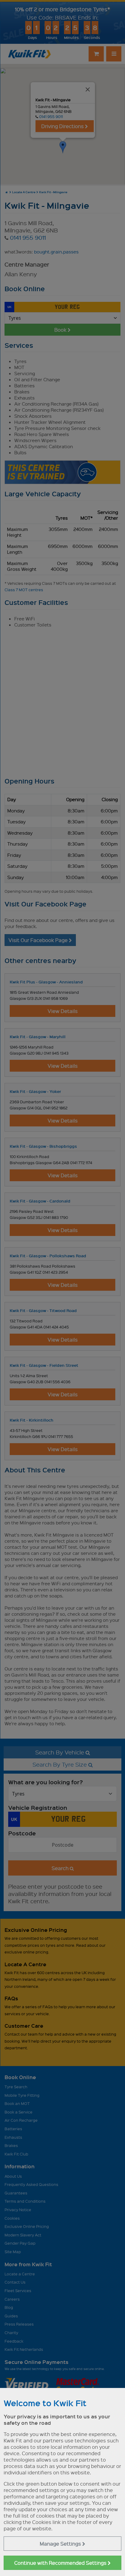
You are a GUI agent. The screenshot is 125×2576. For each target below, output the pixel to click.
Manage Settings (61, 2544)
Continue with (61, 2563)
